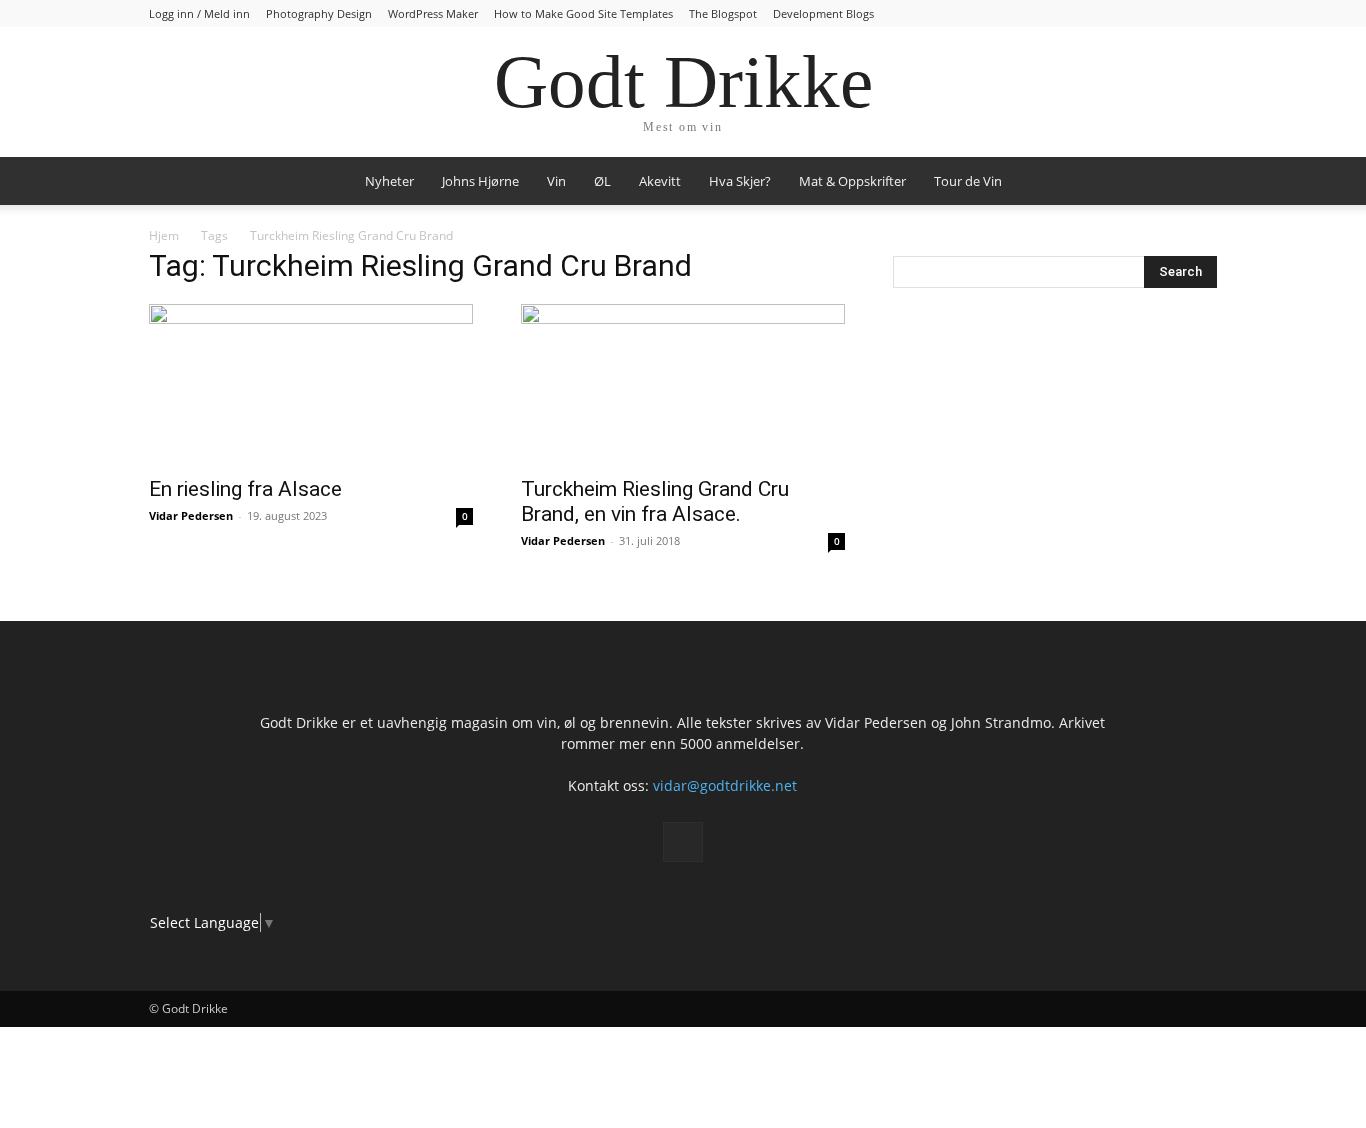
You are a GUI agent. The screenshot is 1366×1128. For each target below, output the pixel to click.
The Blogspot (723, 13)
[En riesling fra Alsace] (311, 384)
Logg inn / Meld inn (199, 13)
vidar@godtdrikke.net (725, 785)
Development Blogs (823, 13)
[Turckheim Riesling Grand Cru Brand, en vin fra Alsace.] (683, 384)
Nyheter (389, 181)
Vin (556, 181)
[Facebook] (683, 842)
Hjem (164, 235)
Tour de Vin (968, 181)
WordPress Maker (433, 13)
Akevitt (660, 181)
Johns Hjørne (480, 181)
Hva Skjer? (740, 181)
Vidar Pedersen (191, 515)
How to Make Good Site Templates (583, 13)
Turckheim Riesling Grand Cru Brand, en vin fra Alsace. (655, 501)
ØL (602, 181)
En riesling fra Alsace (245, 489)
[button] (1193, 182)
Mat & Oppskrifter (852, 181)
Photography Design (319, 13)
